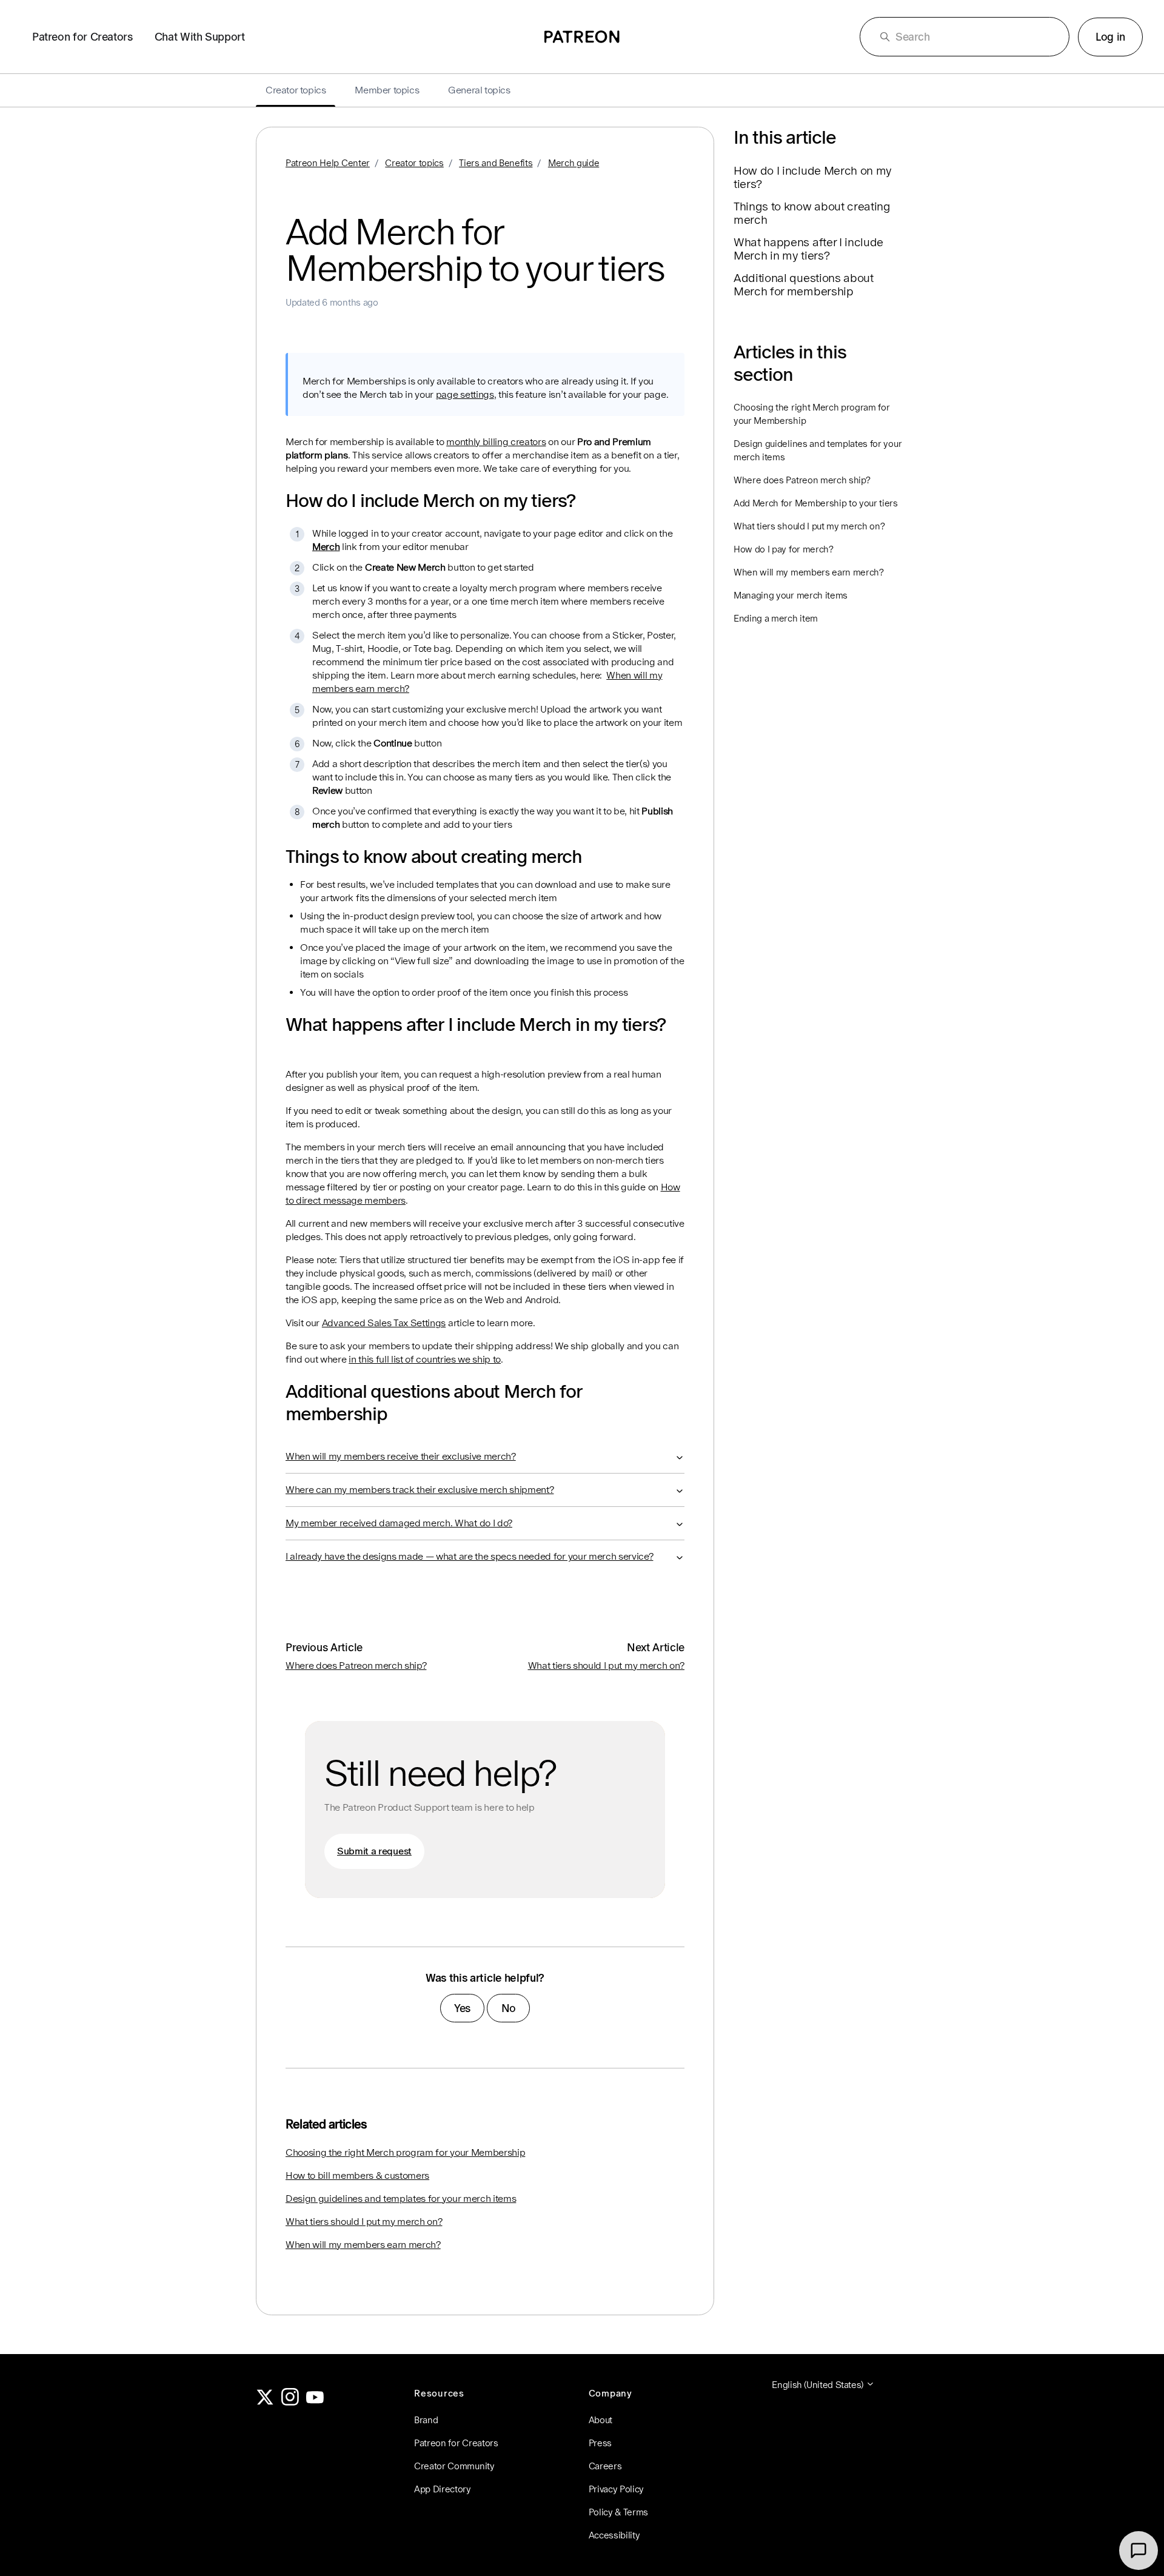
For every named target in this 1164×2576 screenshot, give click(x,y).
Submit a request (374, 1851)
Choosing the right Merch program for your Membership (405, 2152)
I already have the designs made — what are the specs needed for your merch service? (469, 1556)
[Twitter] (265, 2402)
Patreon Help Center (328, 163)
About (600, 2420)
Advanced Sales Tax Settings (384, 1323)
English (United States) (818, 2385)
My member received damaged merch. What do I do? (399, 1523)
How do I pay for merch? (784, 549)
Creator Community (454, 2466)
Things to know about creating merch (812, 213)
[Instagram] (290, 2402)
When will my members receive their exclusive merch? (401, 1456)
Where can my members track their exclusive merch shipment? (420, 1490)
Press (600, 2443)
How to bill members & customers (357, 2175)
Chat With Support (200, 37)
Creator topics (414, 163)
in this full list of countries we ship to (425, 1359)
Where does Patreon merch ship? (356, 1665)
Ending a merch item (776, 618)
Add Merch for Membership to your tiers (816, 503)
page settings (465, 394)
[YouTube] (315, 2402)
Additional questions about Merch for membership (804, 284)
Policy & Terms (619, 2512)
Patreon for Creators (82, 37)
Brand (426, 2420)
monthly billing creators (496, 442)
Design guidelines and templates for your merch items (401, 2199)
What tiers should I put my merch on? (606, 1665)
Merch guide (574, 163)
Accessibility (614, 2535)
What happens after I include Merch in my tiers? (808, 249)
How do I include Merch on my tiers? (813, 177)
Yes (462, 2008)
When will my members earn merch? (363, 2245)
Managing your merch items (791, 595)
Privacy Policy (617, 2489)
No (509, 2008)
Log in (1110, 37)
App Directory (443, 2489)
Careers (605, 2466)
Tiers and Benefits (496, 163)
